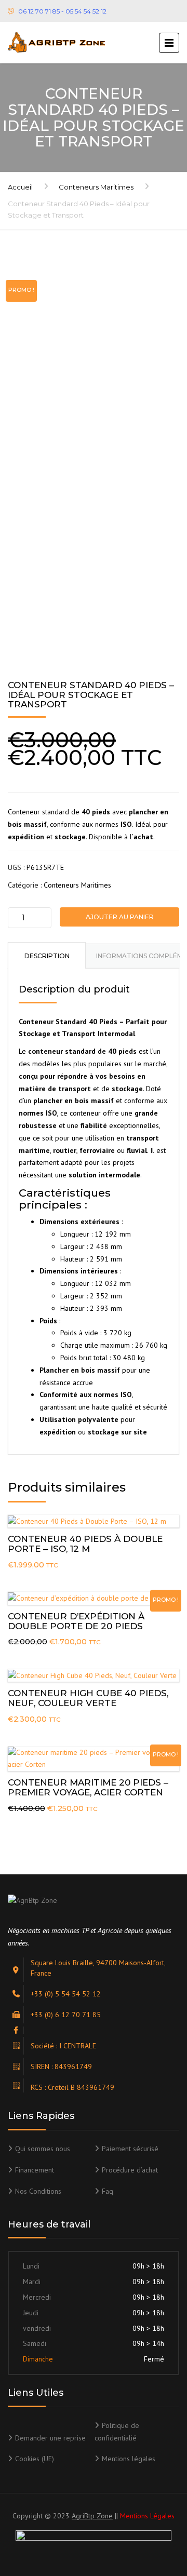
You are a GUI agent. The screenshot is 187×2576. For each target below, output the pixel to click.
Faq (108, 2191)
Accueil (20, 187)
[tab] (47, 955)
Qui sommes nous (43, 2149)
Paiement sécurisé (130, 2149)
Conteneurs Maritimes (96, 187)
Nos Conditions (38, 2191)
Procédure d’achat (130, 2170)
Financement (35, 2170)
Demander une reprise (50, 2438)
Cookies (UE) (35, 2459)
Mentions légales (129, 2459)
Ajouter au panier (120, 917)
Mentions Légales (147, 2516)
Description (47, 956)
